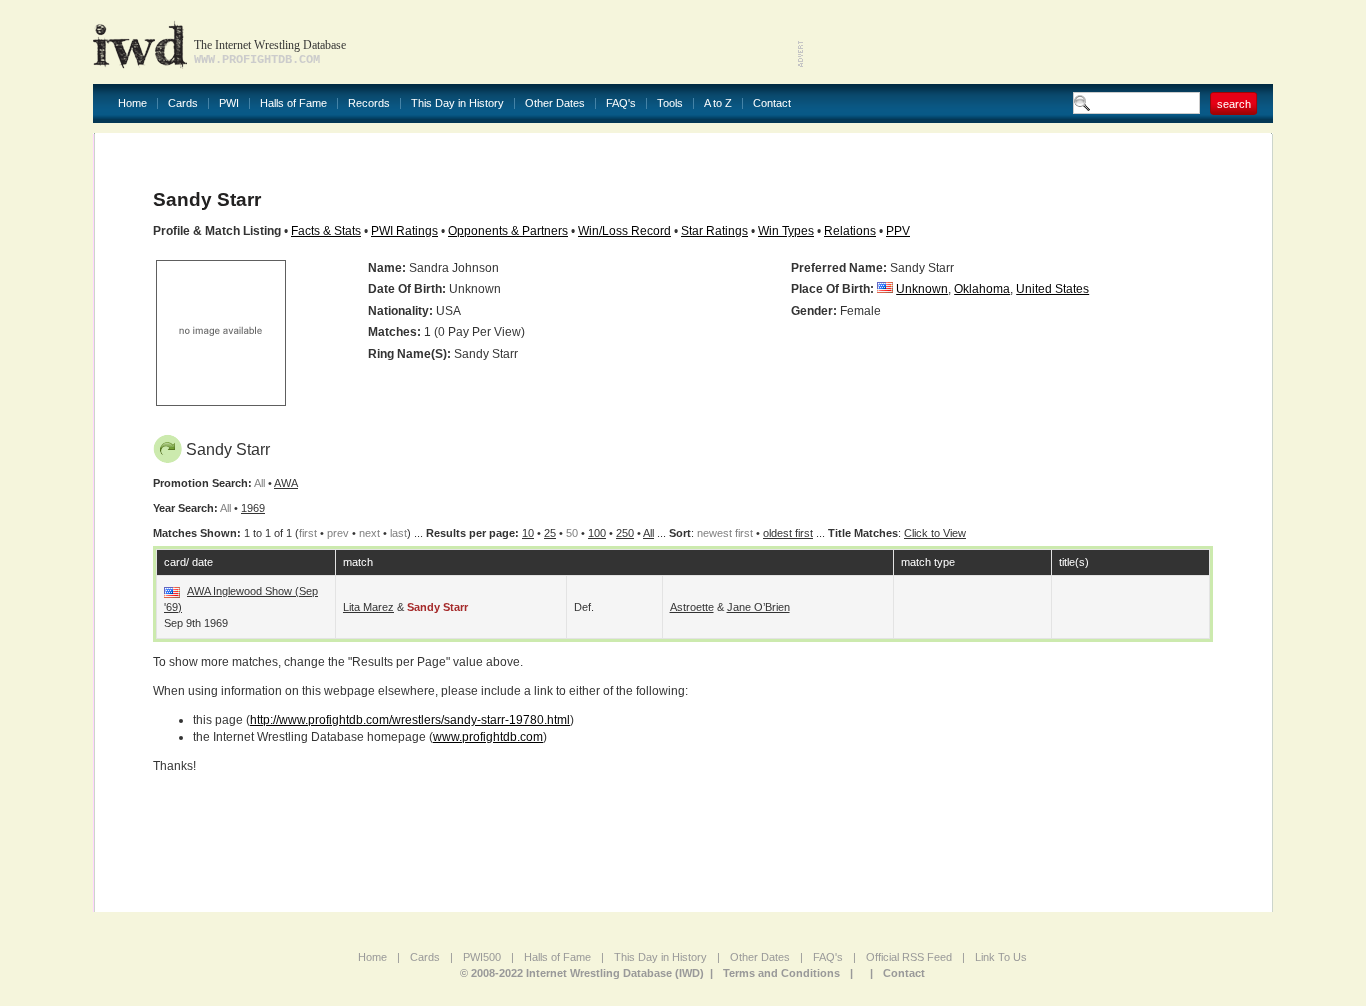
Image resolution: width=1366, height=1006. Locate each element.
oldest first (788, 533)
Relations (850, 231)
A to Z (718, 103)
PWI (229, 103)
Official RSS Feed (909, 957)
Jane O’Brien (758, 607)
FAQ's (621, 103)
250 (625, 533)
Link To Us (1001, 957)
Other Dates (555, 103)
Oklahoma (982, 289)
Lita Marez (368, 607)
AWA (286, 483)
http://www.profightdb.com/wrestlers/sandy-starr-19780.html (410, 720)
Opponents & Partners (508, 231)
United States (1052, 289)
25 (550, 533)
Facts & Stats (326, 231)
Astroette (692, 607)
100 (597, 533)
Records (369, 103)
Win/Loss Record (624, 231)
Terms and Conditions (781, 973)
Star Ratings (714, 231)
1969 (253, 508)
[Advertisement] (1039, 40)
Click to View (935, 533)
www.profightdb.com (488, 737)
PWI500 (482, 957)
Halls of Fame (293, 103)
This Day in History (457, 103)
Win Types (786, 231)
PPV (898, 231)
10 (528, 533)
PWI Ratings (404, 231)
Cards (183, 103)
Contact (772, 103)
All (648, 533)
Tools (670, 103)
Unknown (922, 289)
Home (132, 103)
